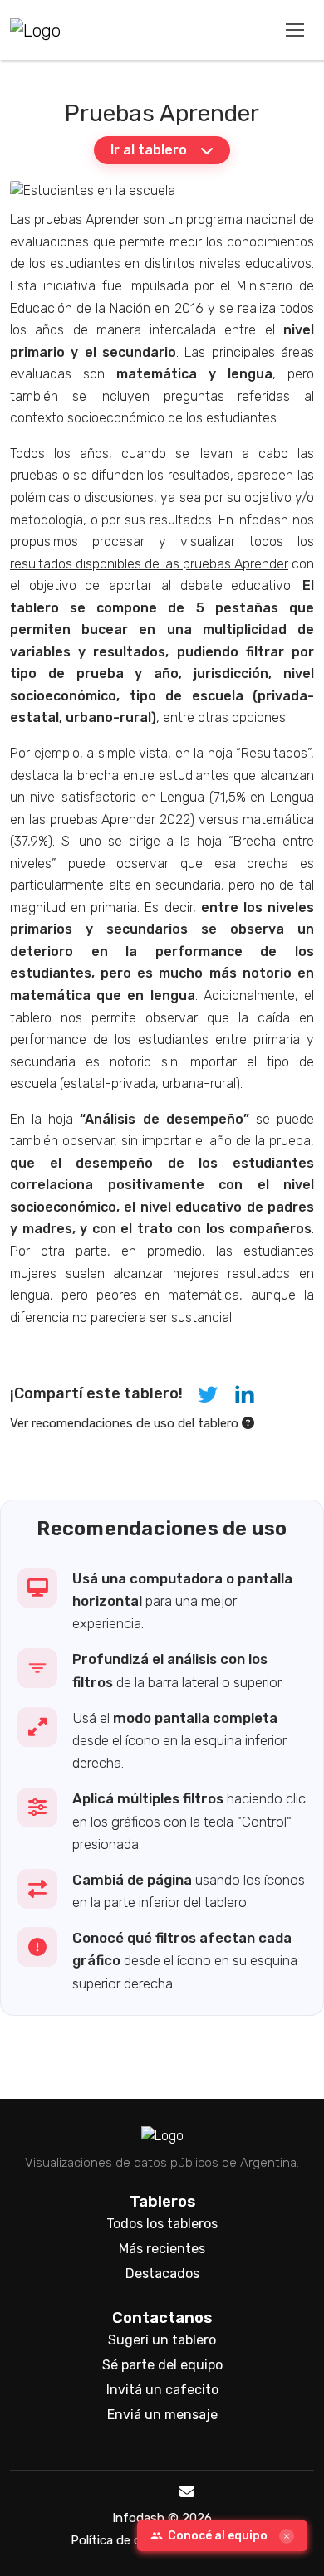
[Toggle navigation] (295, 29)
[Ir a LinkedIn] (160, 2493)
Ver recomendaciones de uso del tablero (126, 1423)
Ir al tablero (149, 150)
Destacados (162, 2274)
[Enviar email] (187, 2493)
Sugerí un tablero (162, 2340)
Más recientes (162, 2249)
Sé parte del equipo (162, 2365)
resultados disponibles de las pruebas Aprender (149, 564)
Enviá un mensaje (162, 2415)
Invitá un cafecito (162, 2390)
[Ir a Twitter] (135, 2493)
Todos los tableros (162, 2224)
